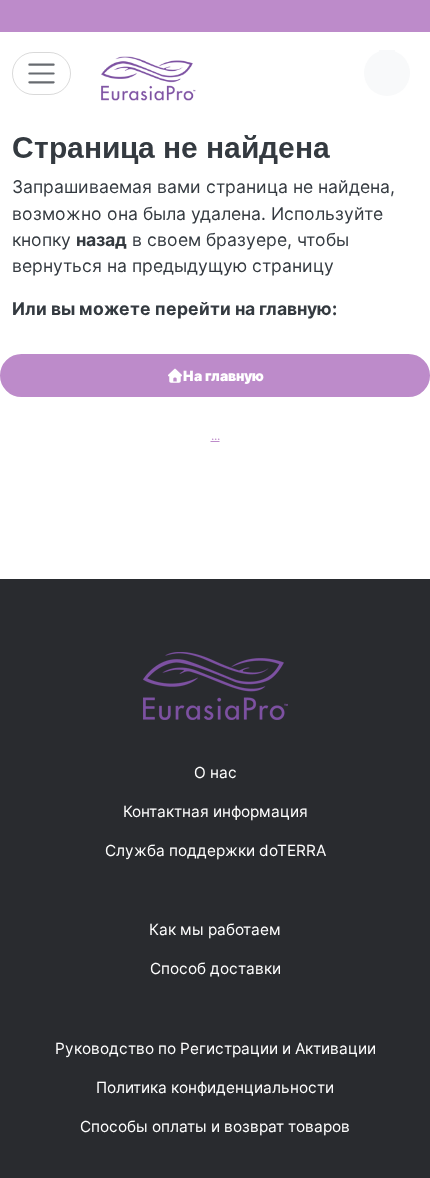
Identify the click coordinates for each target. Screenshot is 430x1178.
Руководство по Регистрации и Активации (215, 1048)
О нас (215, 772)
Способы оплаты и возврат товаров (215, 1126)
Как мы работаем (215, 929)
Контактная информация (215, 811)
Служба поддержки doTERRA (215, 850)
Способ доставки (215, 968)
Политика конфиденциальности (215, 1087)
